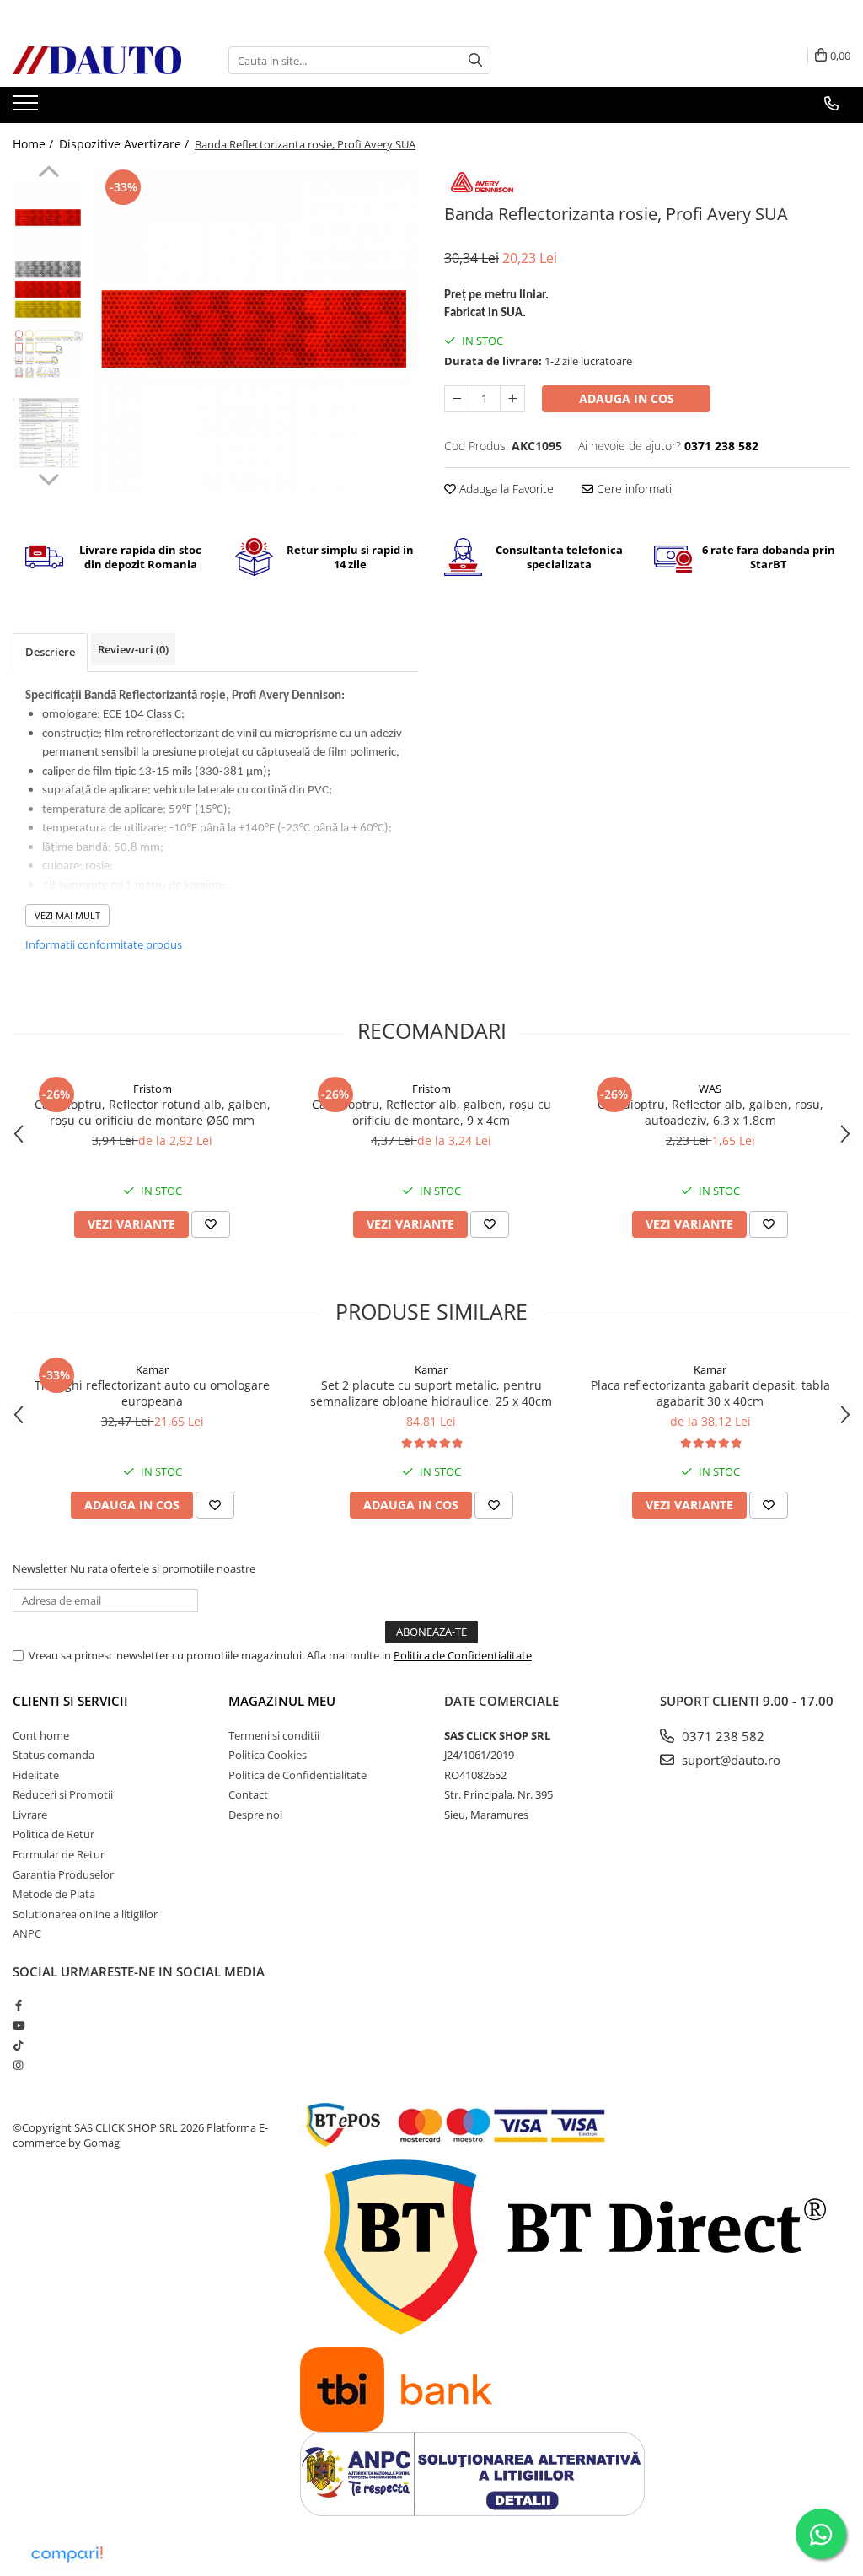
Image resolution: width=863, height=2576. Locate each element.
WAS (710, 1089)
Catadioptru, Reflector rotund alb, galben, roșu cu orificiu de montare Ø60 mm (153, 1112)
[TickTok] (18, 2045)
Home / (35, 144)
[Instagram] (18, 2065)
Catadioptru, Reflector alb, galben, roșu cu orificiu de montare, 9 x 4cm (431, 1112)
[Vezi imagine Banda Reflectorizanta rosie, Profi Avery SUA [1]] (48, 289)
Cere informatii (634, 489)
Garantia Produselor (63, 1874)
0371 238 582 (721, 1736)
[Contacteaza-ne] (831, 104)
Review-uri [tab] (133, 649)
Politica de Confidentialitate (463, 1655)
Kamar (152, 1369)
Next (48, 477)
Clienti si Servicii (70, 1701)
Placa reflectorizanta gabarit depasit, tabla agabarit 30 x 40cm (710, 1393)
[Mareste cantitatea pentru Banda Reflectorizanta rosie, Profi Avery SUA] (512, 399)
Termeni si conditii (274, 1735)
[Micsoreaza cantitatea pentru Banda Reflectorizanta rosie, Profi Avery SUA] (457, 399)
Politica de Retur (54, 1834)
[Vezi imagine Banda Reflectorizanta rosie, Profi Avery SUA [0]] (48, 218)
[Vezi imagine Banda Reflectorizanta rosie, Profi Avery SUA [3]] (48, 433)
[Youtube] (18, 2025)
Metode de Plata (54, 1894)
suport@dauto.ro (729, 1760)
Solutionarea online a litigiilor (85, 1914)
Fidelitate (36, 1775)
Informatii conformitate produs (104, 944)
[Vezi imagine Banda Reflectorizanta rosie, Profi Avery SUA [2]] (48, 354)
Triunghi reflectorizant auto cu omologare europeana (152, 1393)
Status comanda (54, 1755)
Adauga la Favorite (505, 489)
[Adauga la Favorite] (211, 1224)
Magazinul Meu (282, 1701)
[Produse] (27, 108)
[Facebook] (18, 2005)
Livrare (30, 1815)
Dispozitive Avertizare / (126, 144)
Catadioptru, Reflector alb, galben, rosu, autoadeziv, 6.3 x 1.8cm (710, 1112)
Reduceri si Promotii (63, 1794)
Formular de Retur (59, 1854)
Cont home (41, 1735)
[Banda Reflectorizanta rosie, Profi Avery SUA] (256, 331)
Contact (248, 1794)
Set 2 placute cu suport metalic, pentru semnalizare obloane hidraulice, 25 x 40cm (431, 1393)
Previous (48, 174)
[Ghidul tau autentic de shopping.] (67, 2554)
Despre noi (255, 1815)
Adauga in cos (627, 398)
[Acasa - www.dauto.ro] (97, 60)
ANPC (27, 1933)
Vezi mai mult (67, 915)
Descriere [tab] (50, 652)
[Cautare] (475, 60)
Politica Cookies (268, 1755)
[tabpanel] (256, 331)
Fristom (153, 1089)
